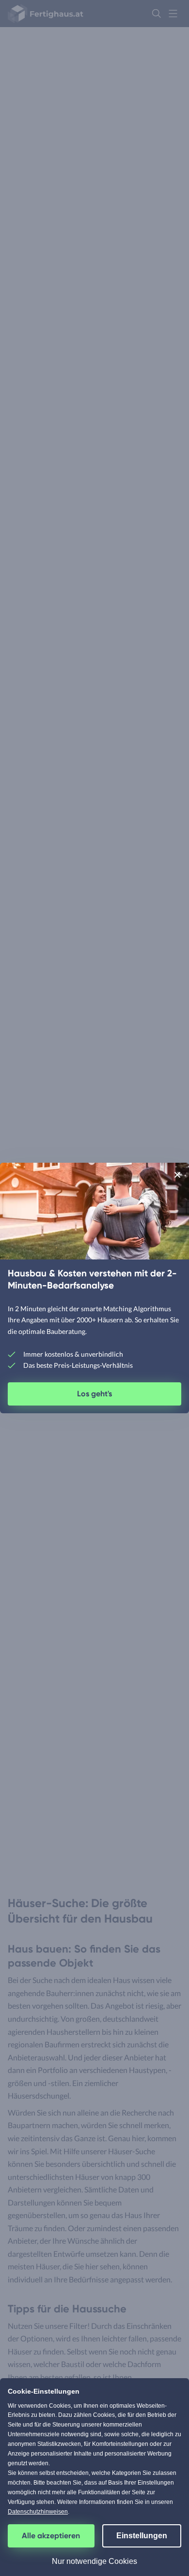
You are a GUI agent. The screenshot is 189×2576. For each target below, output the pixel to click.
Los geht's (94, 1394)
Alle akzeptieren (51, 2536)
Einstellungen (142, 2536)
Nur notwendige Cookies (94, 2561)
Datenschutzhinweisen (38, 2512)
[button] (177, 1175)
